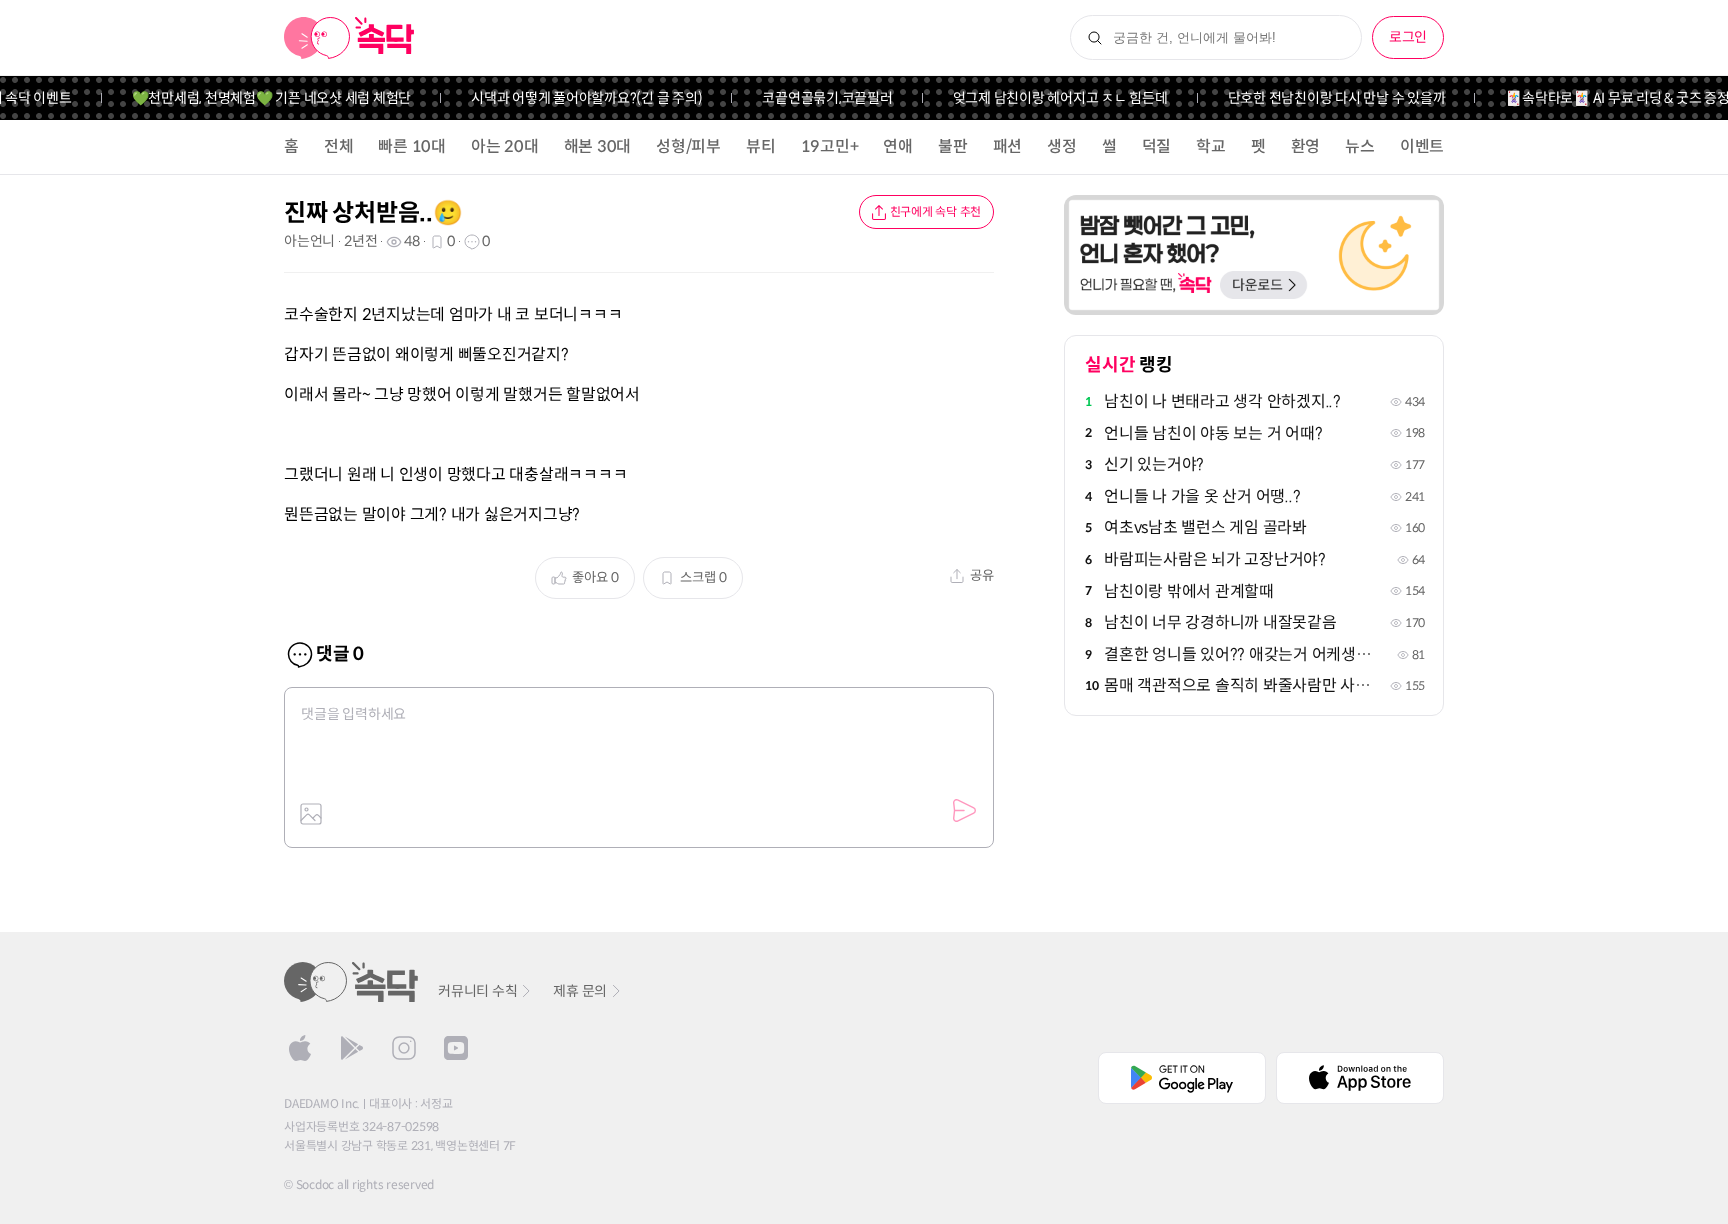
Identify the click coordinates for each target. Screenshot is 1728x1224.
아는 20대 (505, 146)
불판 (953, 146)
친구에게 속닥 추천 (936, 211)
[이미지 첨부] (311, 814)
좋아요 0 (595, 577)
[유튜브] (456, 1048)
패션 (1008, 146)
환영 (1306, 146)
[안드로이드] (352, 1048)
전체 (339, 146)
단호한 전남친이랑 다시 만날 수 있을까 (1324, 98)
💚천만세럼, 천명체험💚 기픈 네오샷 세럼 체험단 (259, 98)
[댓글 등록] (964, 811)
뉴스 (1360, 146)
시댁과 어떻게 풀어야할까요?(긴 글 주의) (574, 98)
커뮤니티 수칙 (477, 991)
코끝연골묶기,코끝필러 (815, 98)
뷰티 (761, 146)
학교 (1211, 146)
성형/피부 (688, 146)
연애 (898, 146)
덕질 (1157, 146)
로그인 (1408, 37)
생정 (1062, 146)
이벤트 (1422, 146)
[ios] (300, 1048)
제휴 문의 (580, 991)
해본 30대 (598, 146)
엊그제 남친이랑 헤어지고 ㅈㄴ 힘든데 (1047, 98)
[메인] (349, 38)
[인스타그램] (404, 1048)
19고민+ (830, 146)
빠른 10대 (412, 146)
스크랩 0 (703, 577)
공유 (982, 575)
